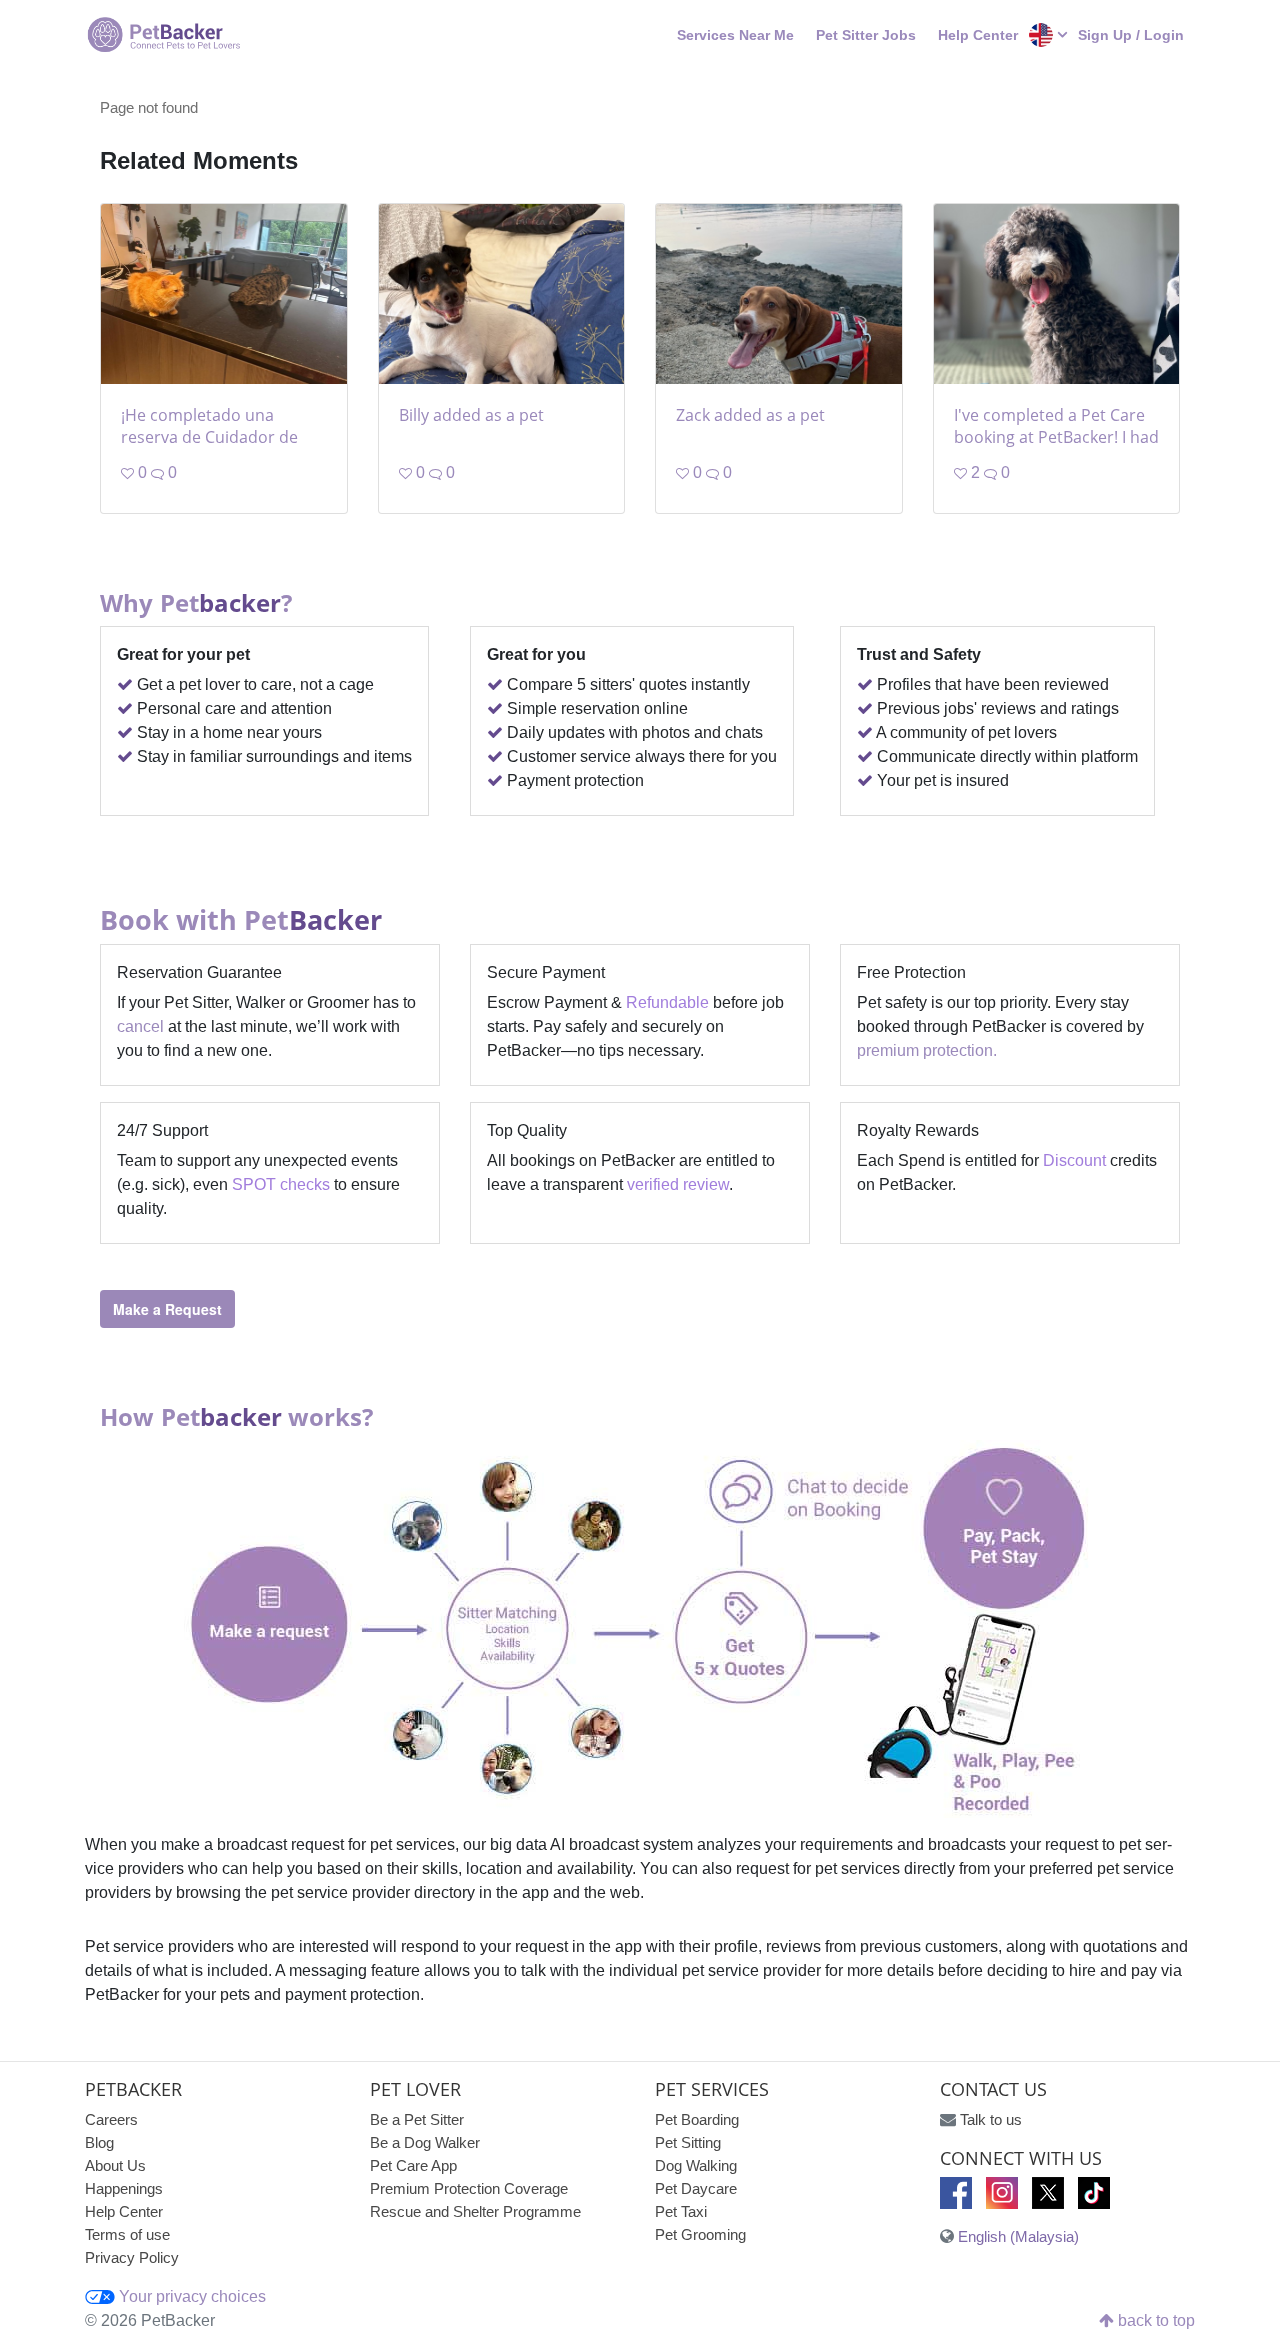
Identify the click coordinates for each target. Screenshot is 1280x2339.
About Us (115, 2165)
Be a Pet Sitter (417, 2119)
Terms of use (127, 2234)
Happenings (124, 2188)
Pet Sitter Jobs (866, 35)
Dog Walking (696, 2165)
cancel (140, 1026)
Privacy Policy (132, 2257)
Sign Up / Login (1131, 35)
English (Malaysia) (1018, 2236)
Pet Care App (413, 2165)
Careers (111, 2119)
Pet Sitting (688, 2142)
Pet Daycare (696, 2188)
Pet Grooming (700, 2234)
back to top (1154, 2320)
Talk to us (991, 2119)
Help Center (978, 35)
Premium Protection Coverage (469, 2188)
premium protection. (927, 1050)
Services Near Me (735, 35)
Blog (99, 2142)
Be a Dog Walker (425, 2142)
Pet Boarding (697, 2119)
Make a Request (167, 1309)
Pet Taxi (681, 2211)
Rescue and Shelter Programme (475, 2211)
